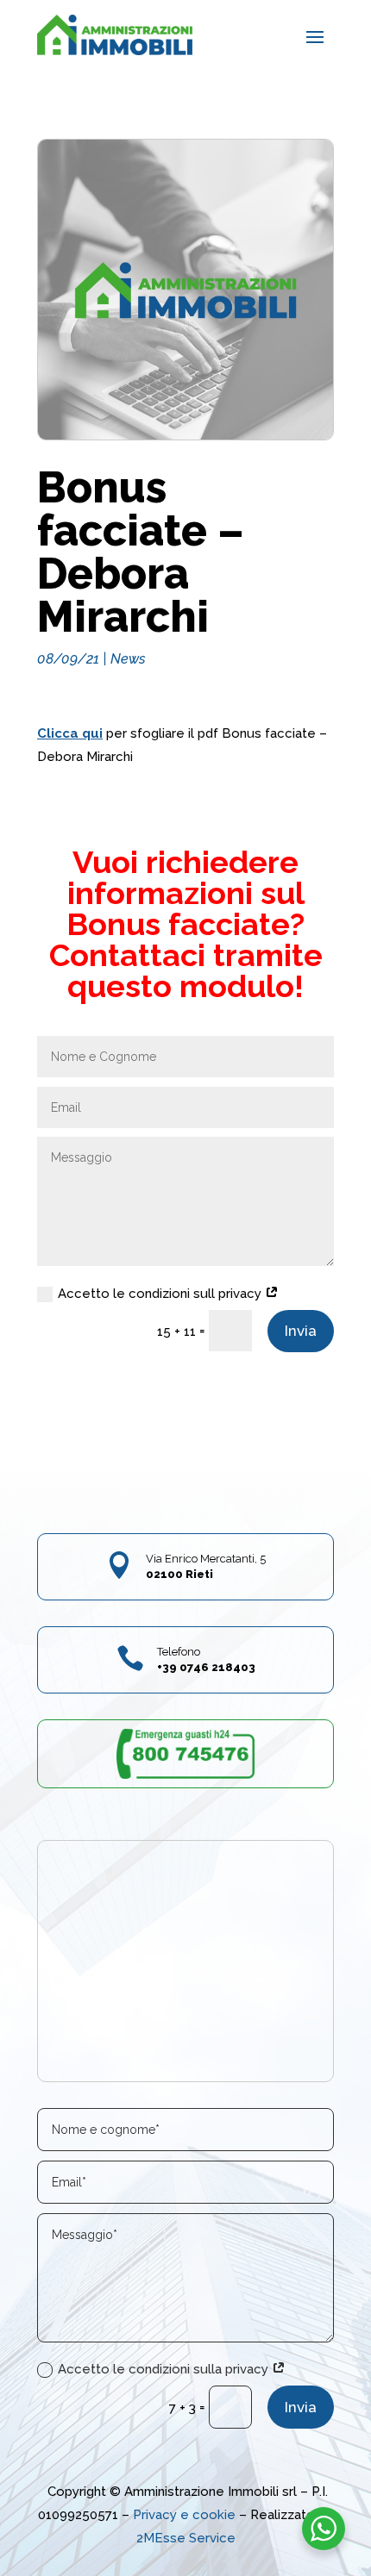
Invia (301, 1331)
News (128, 659)
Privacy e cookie (184, 2515)
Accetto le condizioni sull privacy (161, 1294)
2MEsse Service (186, 2538)
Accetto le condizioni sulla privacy (165, 2369)
